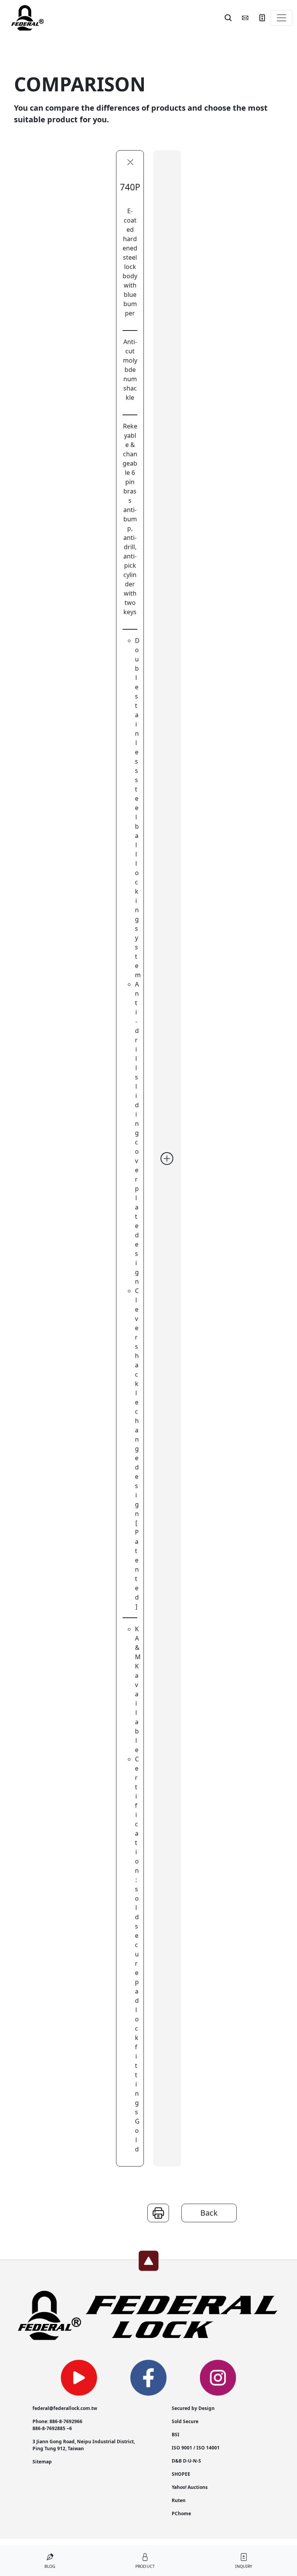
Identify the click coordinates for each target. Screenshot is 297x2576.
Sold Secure (185, 2421)
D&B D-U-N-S (186, 2461)
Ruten (179, 2500)
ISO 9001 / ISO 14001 (196, 2448)
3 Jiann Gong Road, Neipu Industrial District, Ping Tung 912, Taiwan (84, 2445)
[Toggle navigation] (282, 18)
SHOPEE (181, 2474)
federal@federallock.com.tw (65, 2408)
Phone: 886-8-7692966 (57, 2421)
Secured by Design (193, 2408)
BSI (176, 2435)
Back (209, 2213)
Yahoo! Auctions (190, 2487)
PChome (181, 2513)
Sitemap (42, 2462)
